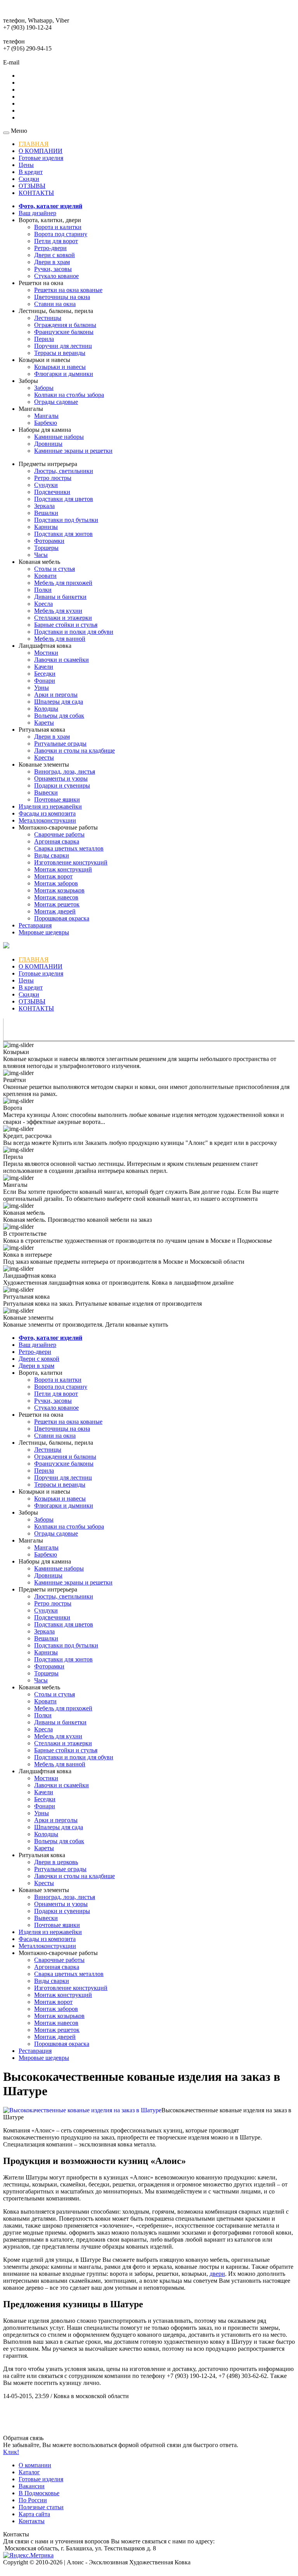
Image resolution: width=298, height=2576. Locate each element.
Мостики (46, 653)
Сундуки (46, 485)
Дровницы (48, 444)
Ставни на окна (55, 304)
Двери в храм (52, 262)
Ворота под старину (61, 234)
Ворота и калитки (58, 227)
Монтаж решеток (57, 904)
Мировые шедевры (44, 932)
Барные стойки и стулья (66, 625)
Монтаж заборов (56, 883)
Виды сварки (52, 855)
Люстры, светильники (64, 471)
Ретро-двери (50, 248)
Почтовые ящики (57, 799)
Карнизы (46, 527)
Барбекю (46, 423)
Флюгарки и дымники (64, 374)
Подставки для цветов (64, 499)
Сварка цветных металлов (69, 848)
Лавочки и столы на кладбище (74, 751)
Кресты (44, 757)
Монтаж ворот (53, 876)
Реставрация (35, 925)
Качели (44, 667)
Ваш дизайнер (37, 213)
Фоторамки (49, 541)
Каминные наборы (59, 437)
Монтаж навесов (56, 897)
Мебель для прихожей (63, 583)
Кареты (44, 723)
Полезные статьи (41, 2507)
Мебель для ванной (60, 639)
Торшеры (46, 548)
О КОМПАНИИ (41, 151)
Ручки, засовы (53, 269)
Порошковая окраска (62, 918)
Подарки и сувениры (62, 785)
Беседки (45, 674)
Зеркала (44, 506)
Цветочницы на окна (62, 297)
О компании (35, 2465)
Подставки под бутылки (66, 520)
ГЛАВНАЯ (34, 144)
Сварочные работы (59, 834)
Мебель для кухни (58, 611)
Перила (44, 339)
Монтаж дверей (55, 911)
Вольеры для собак (59, 716)
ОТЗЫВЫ (32, 186)
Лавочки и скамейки (62, 660)
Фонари (45, 681)
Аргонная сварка (57, 841)
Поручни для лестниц (63, 346)
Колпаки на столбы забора (69, 395)
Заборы (44, 388)
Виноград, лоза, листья (65, 771)
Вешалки (46, 513)
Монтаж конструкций (63, 869)
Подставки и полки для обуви (74, 632)
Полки (43, 590)
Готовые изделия (41, 158)
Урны (42, 688)
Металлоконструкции (47, 820)
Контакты (32, 2521)
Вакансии (32, 2486)
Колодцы (46, 709)
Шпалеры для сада (59, 702)
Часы (41, 555)
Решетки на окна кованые (68, 290)
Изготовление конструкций (71, 862)
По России (33, 2500)
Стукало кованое (56, 276)
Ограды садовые (56, 402)
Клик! (11, 2452)
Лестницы (48, 318)
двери (217, 2274)
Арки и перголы (56, 695)
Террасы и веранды (60, 353)
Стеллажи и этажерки (63, 618)
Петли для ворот (56, 241)
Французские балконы (64, 332)
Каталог (29, 2472)
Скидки (29, 179)
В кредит (31, 172)
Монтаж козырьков (59, 890)
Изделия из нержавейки (50, 806)
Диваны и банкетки (60, 597)
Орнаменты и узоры (61, 778)
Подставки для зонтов (63, 534)
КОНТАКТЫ (36, 193)
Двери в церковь (56, 1862)
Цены (26, 165)
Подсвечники (52, 492)
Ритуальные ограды (60, 744)
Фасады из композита (47, 813)
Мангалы (46, 416)
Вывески (46, 792)
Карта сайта (34, 2514)
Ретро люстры (53, 478)
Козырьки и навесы (60, 367)
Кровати (45, 576)
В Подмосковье (39, 2493)
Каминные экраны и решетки (73, 451)
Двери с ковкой (55, 255)
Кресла (43, 604)
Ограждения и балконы (65, 325)
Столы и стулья (55, 569)
